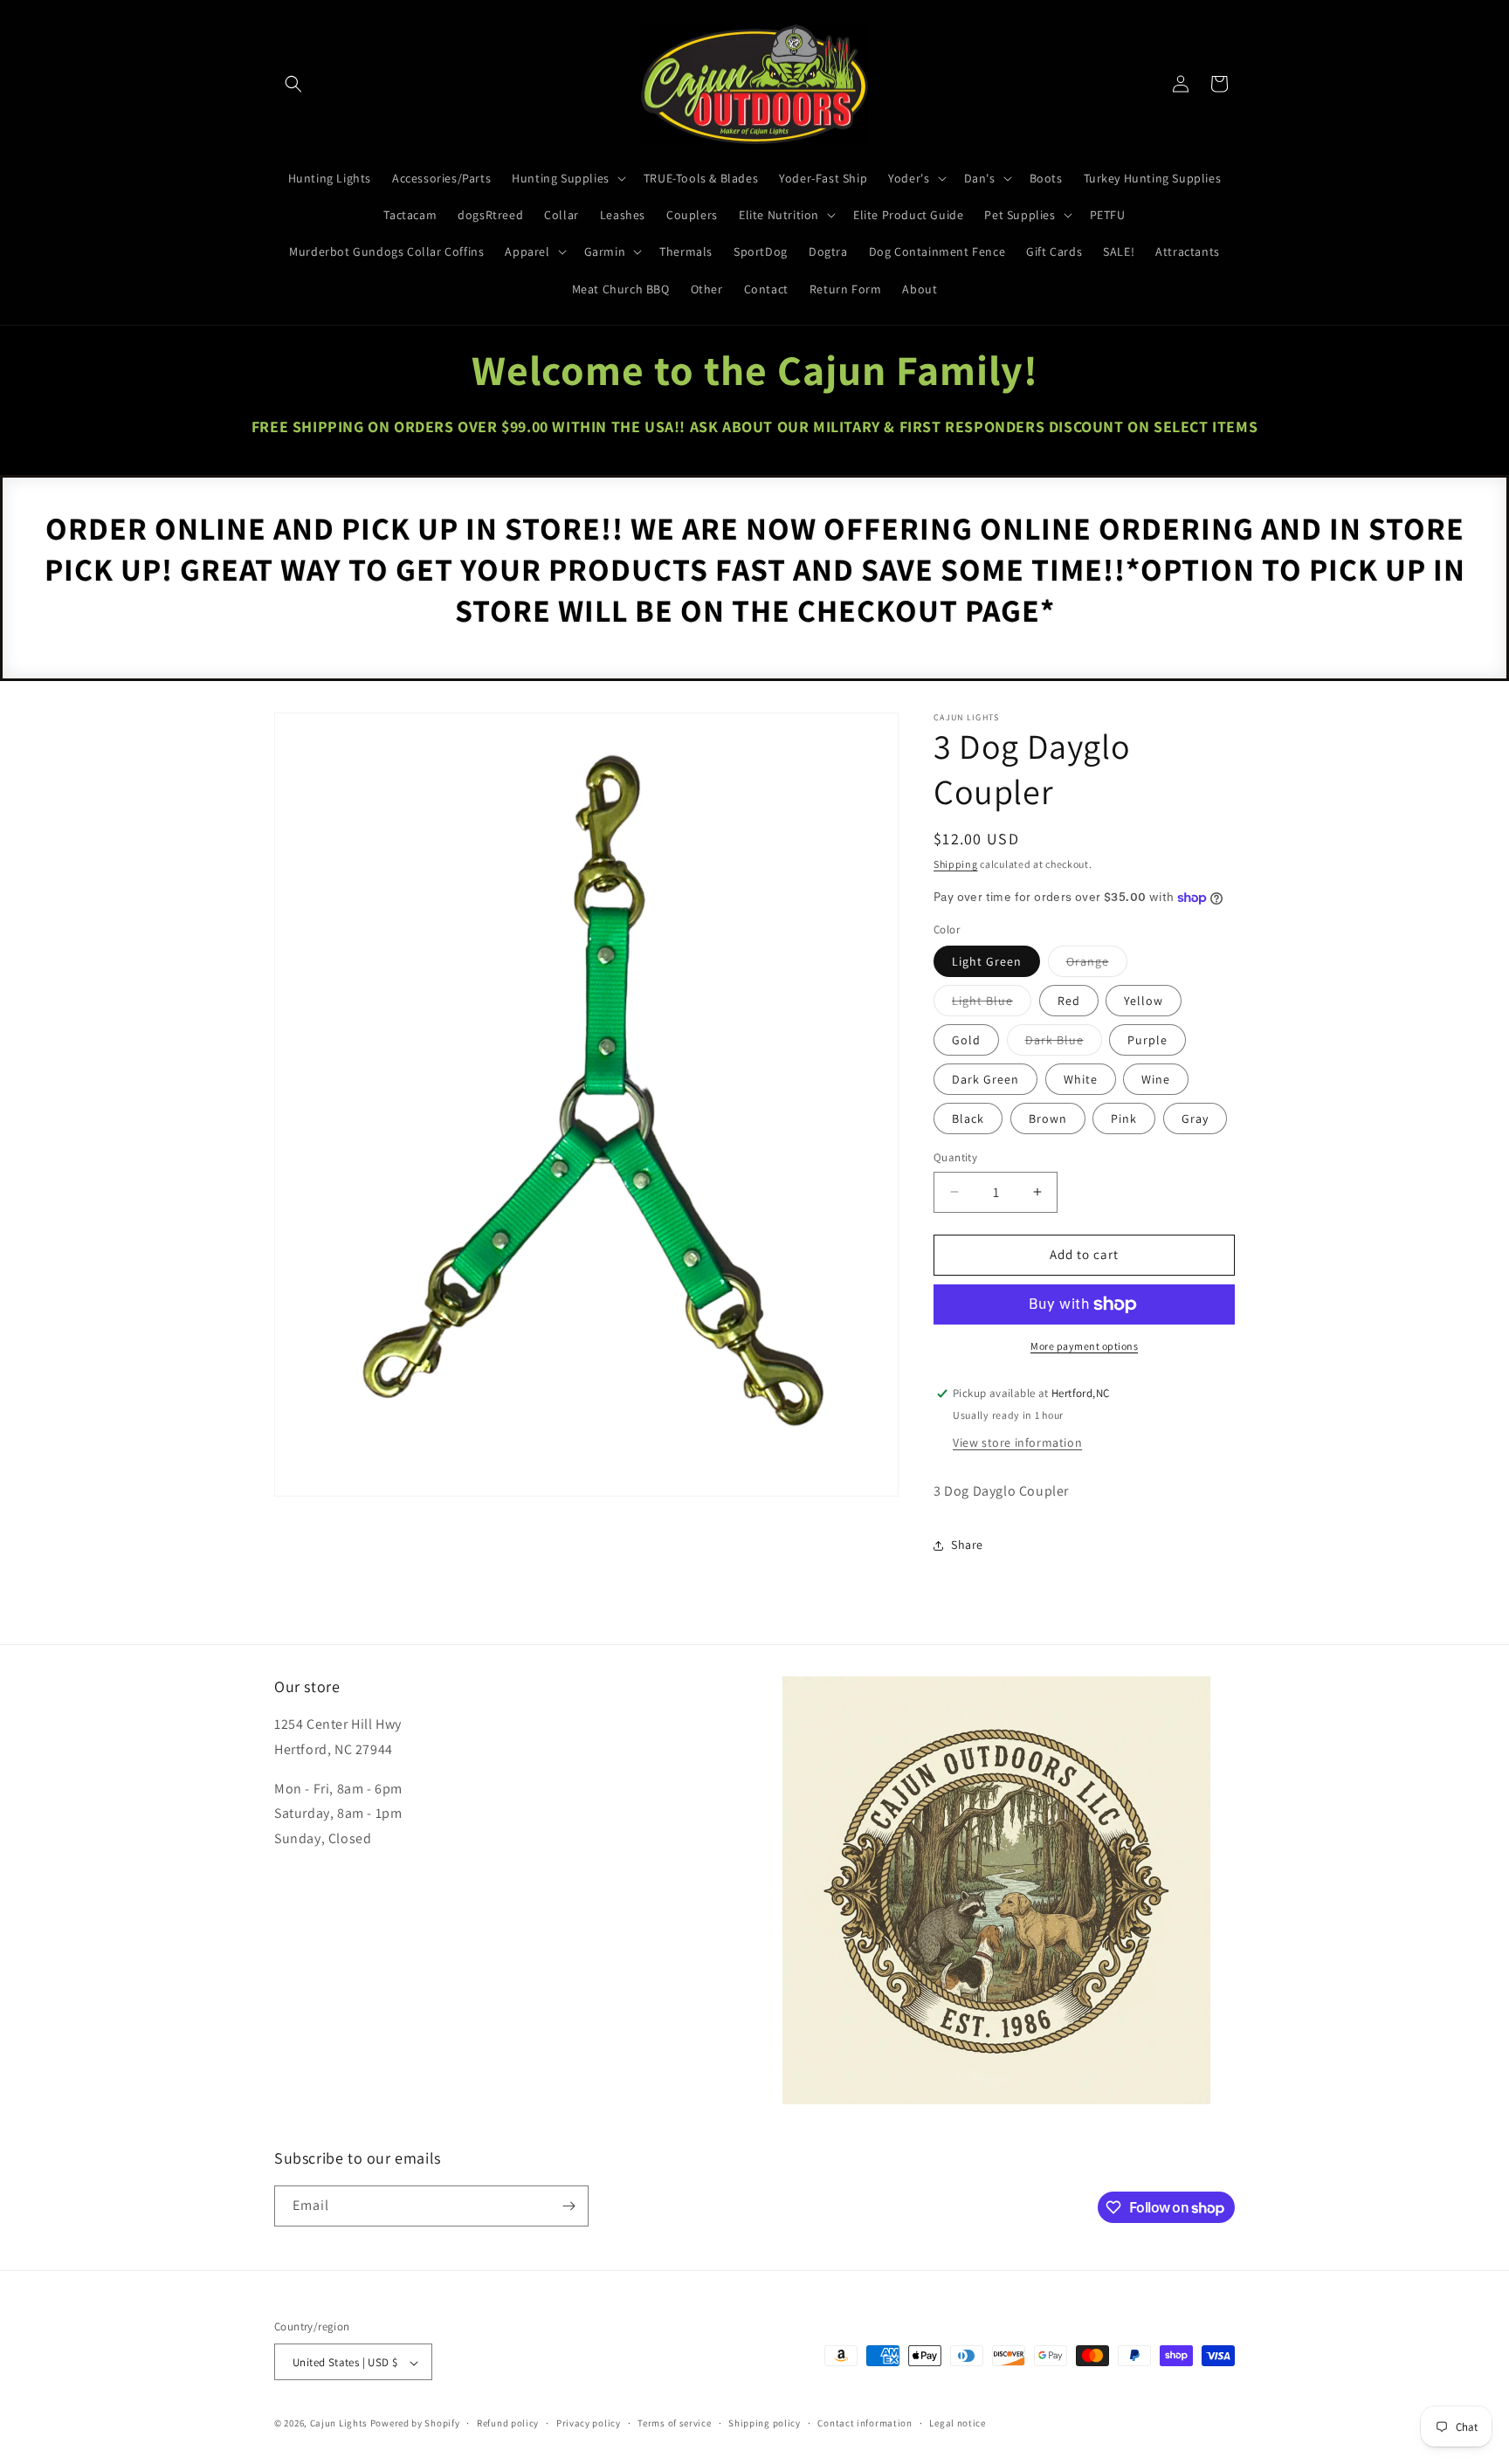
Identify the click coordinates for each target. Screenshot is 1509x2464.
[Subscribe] (568, 2206)
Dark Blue (1064, 1043)
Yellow (1144, 1001)
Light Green (987, 961)
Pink (1124, 1118)
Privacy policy (589, 2423)
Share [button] (967, 1545)
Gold (966, 1040)
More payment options (1084, 1346)
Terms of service (674, 2423)
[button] (293, 84)
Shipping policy (765, 2423)
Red (1069, 1001)
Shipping (956, 864)
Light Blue (992, 1004)
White (1081, 1079)
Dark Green (985, 1079)
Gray (1195, 1118)
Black (968, 1118)
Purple (1147, 1040)
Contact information (865, 2423)
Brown (1048, 1118)
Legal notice (957, 2423)
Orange (1097, 965)
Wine (1156, 1079)
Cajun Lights (339, 2424)
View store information (1017, 1442)
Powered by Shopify (415, 2424)
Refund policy (508, 2423)
